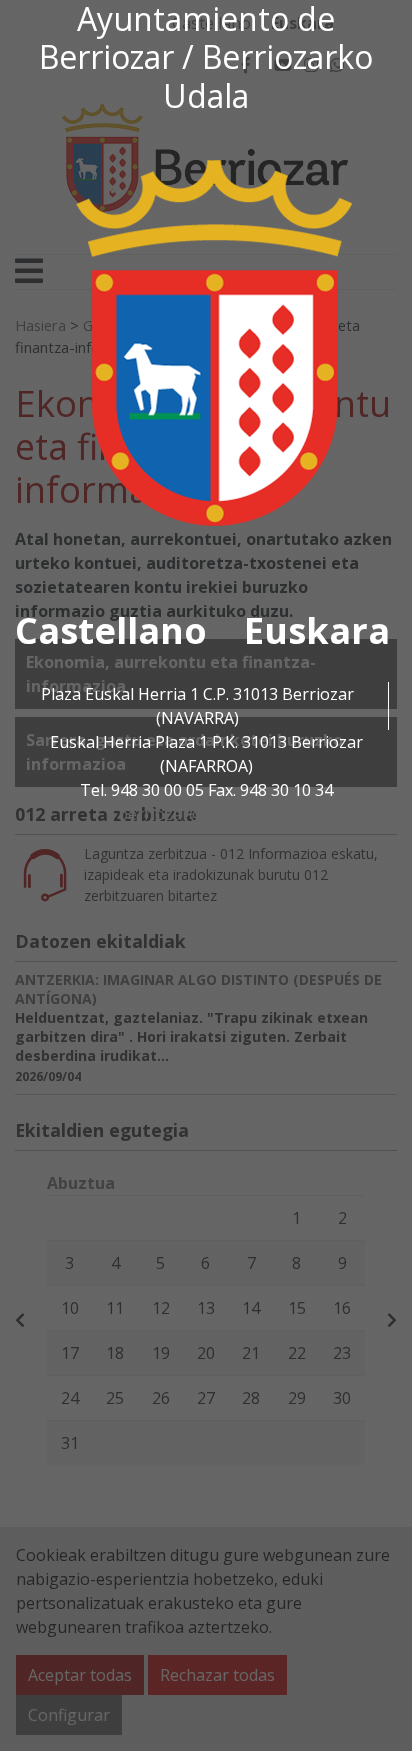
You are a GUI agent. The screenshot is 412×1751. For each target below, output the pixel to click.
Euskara (317, 630)
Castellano (111, 630)
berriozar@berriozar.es (206, 814)
